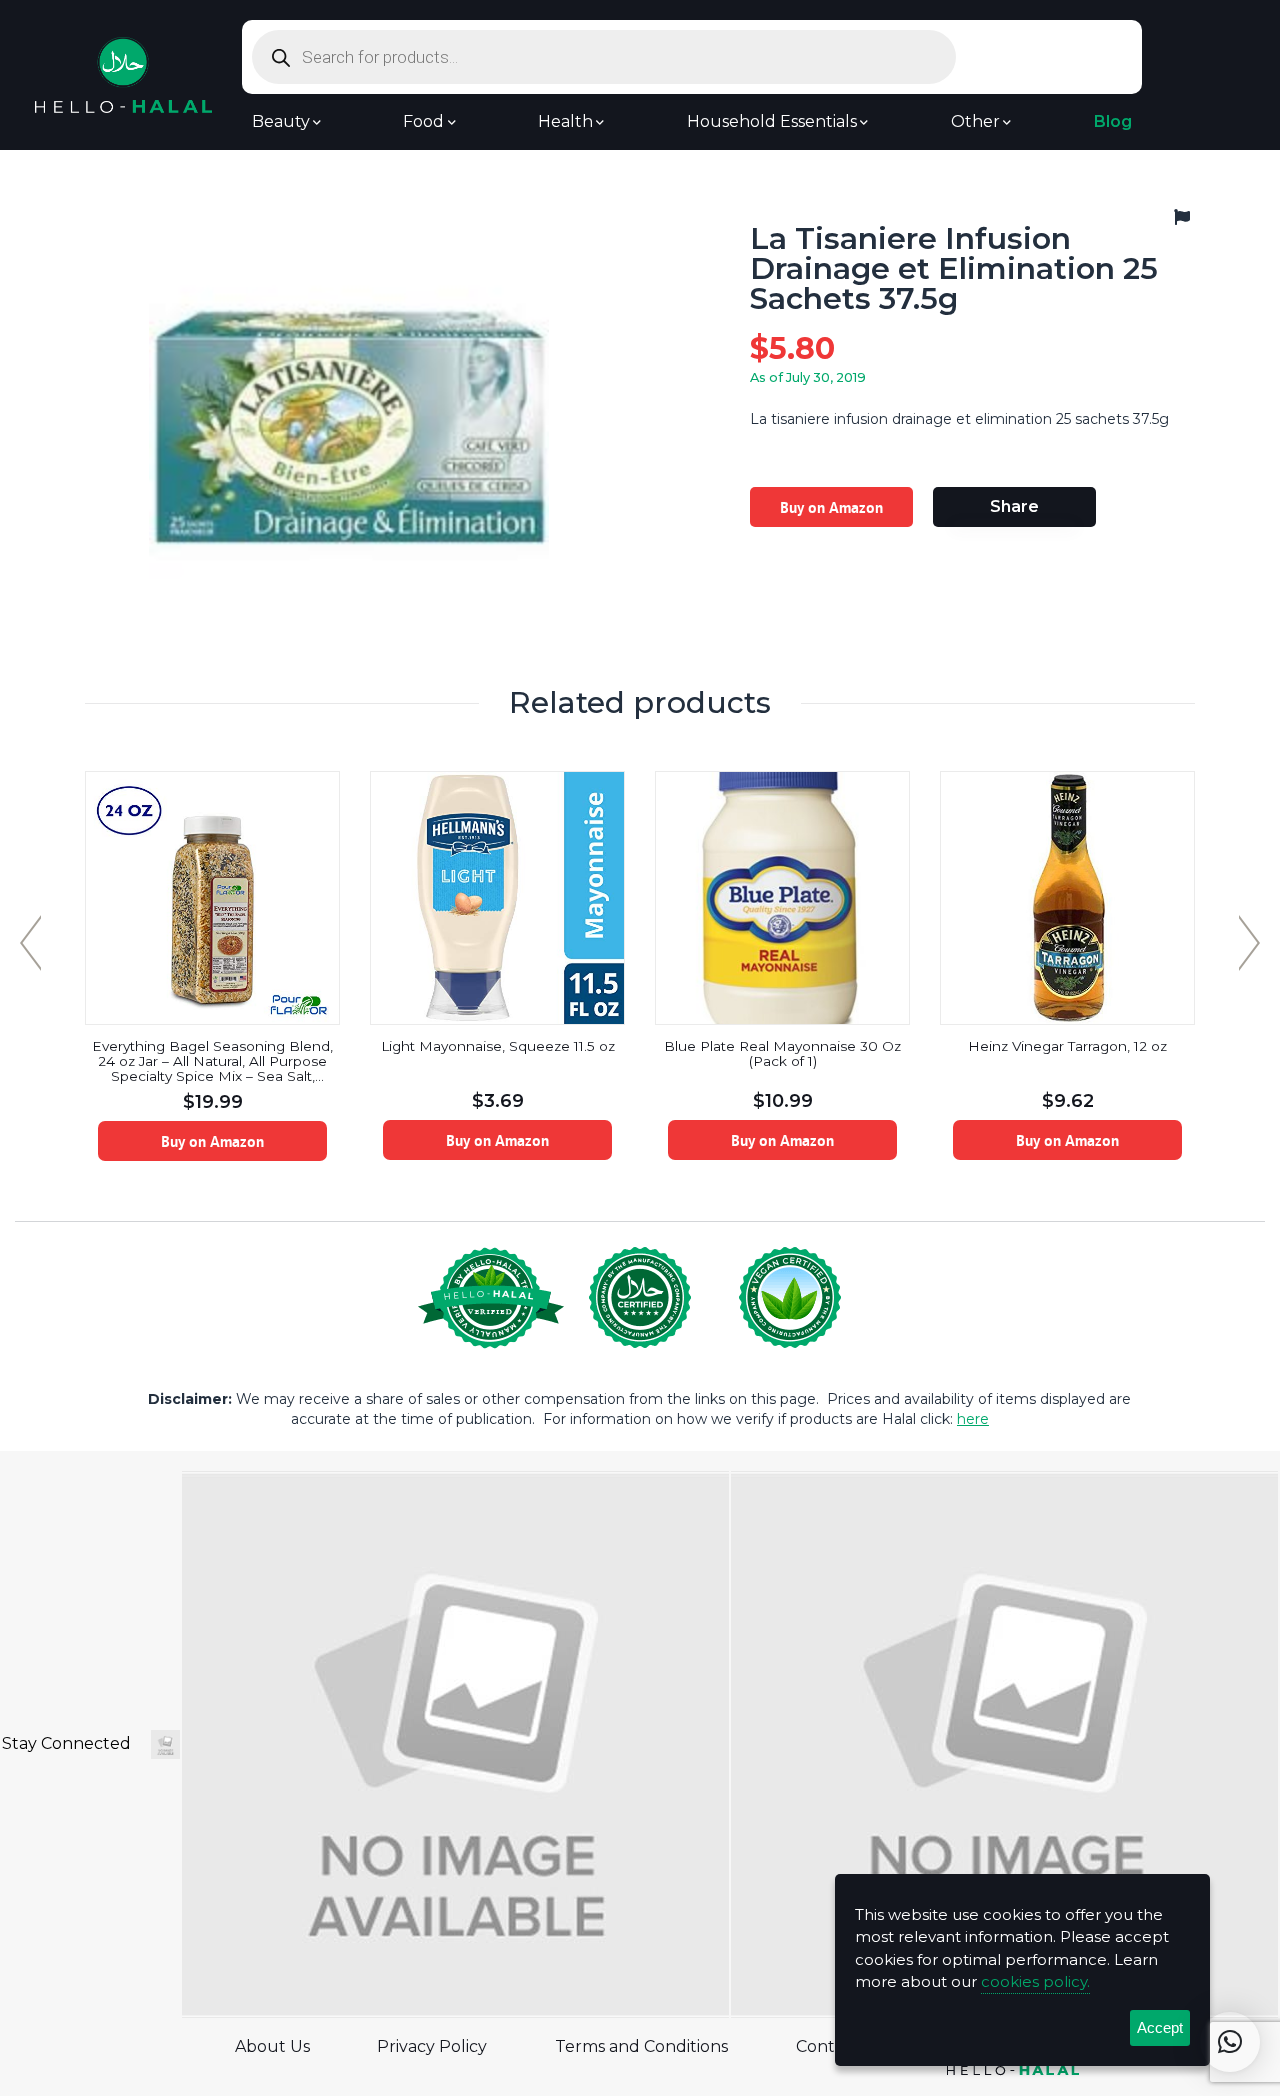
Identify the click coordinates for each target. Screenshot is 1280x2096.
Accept (1160, 2027)
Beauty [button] (281, 122)
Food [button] (423, 122)
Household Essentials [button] (772, 122)
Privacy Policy (432, 2046)
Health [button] (565, 122)
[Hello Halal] (123, 73)
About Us (272, 2046)
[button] (1230, 2042)
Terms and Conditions (641, 2046)
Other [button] (975, 122)
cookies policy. (1035, 1981)
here (973, 1419)
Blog (1113, 122)
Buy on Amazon (831, 507)
